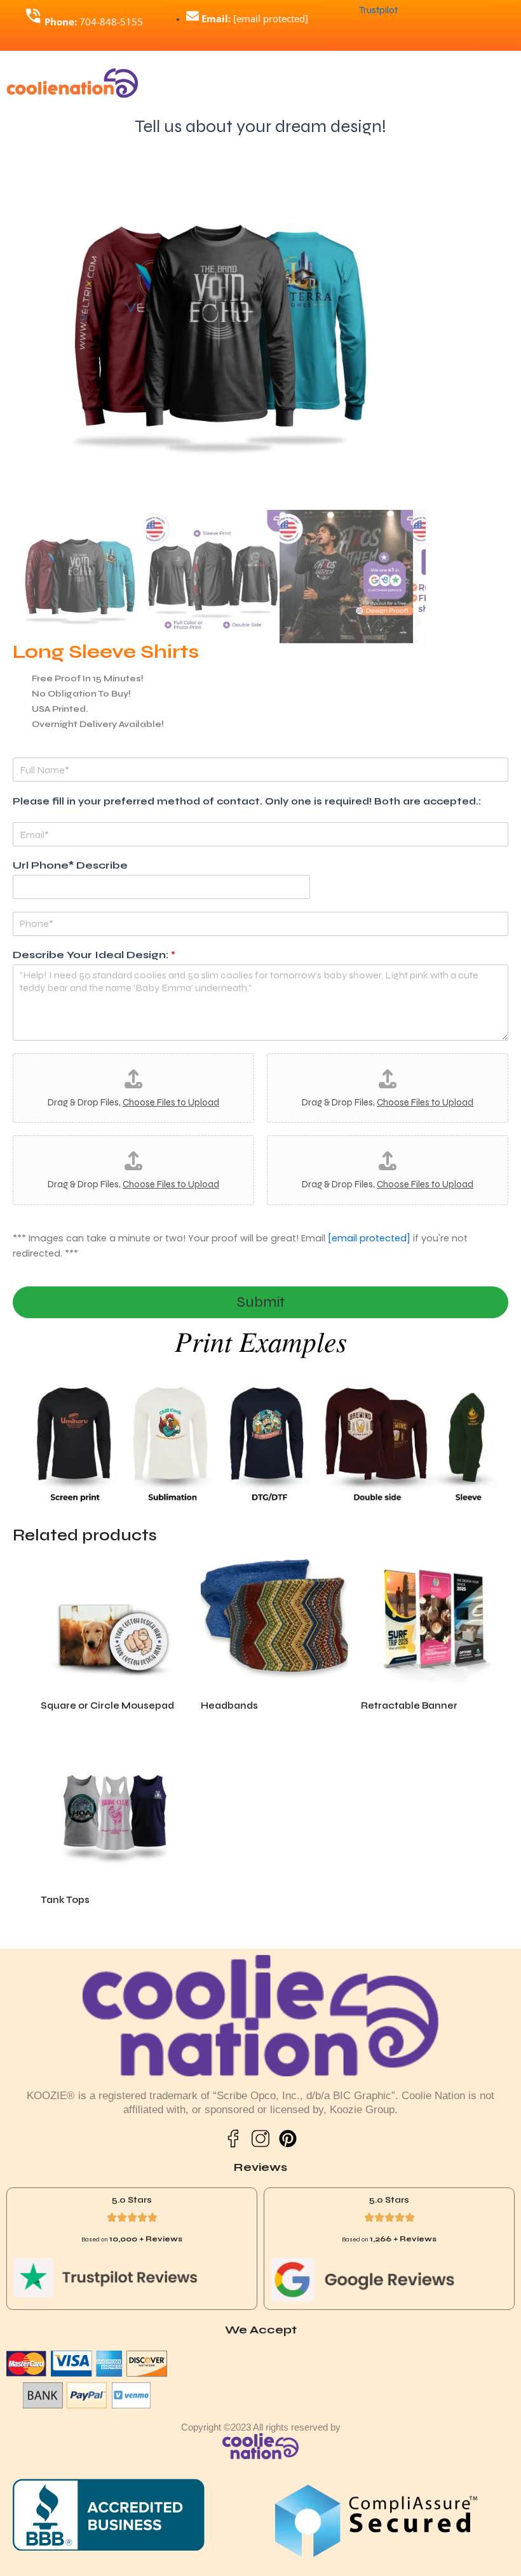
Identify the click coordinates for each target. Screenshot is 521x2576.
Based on (132, 2239)
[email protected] (369, 1238)
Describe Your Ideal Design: (94, 955)
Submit (261, 1302)
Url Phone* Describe (70, 865)
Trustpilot (378, 10)
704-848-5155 (94, 22)
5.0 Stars (132, 2200)
